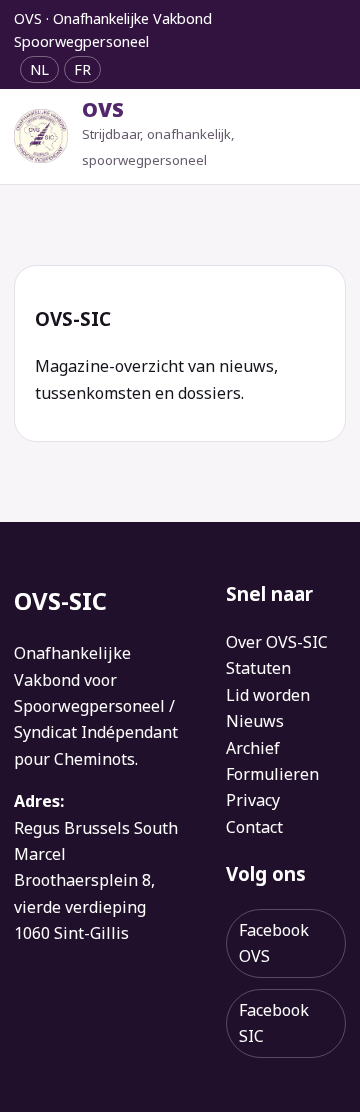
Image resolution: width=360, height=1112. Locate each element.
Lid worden (268, 695)
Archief (253, 748)
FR (82, 69)
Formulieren (272, 774)
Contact (254, 827)
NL (39, 69)
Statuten (258, 668)
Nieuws (255, 721)
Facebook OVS (274, 943)
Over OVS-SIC (277, 642)
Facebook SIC (274, 1023)
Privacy (253, 800)
